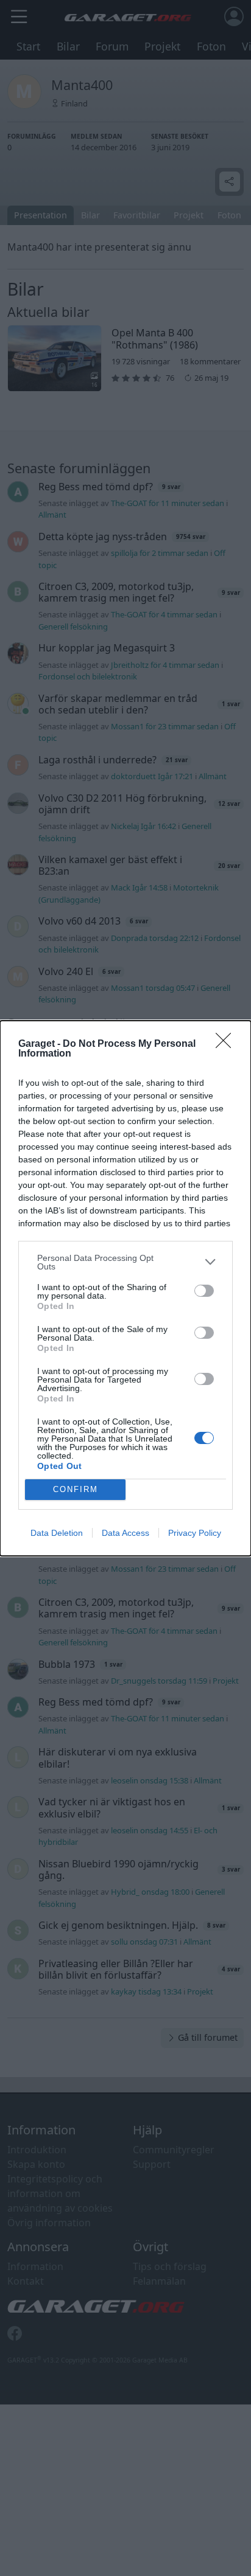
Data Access (125, 1533)
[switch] (204, 1291)
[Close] (227, 1044)
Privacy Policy (195, 1533)
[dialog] (125, 1288)
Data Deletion (57, 1533)
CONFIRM (76, 1489)
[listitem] (125, 1262)
